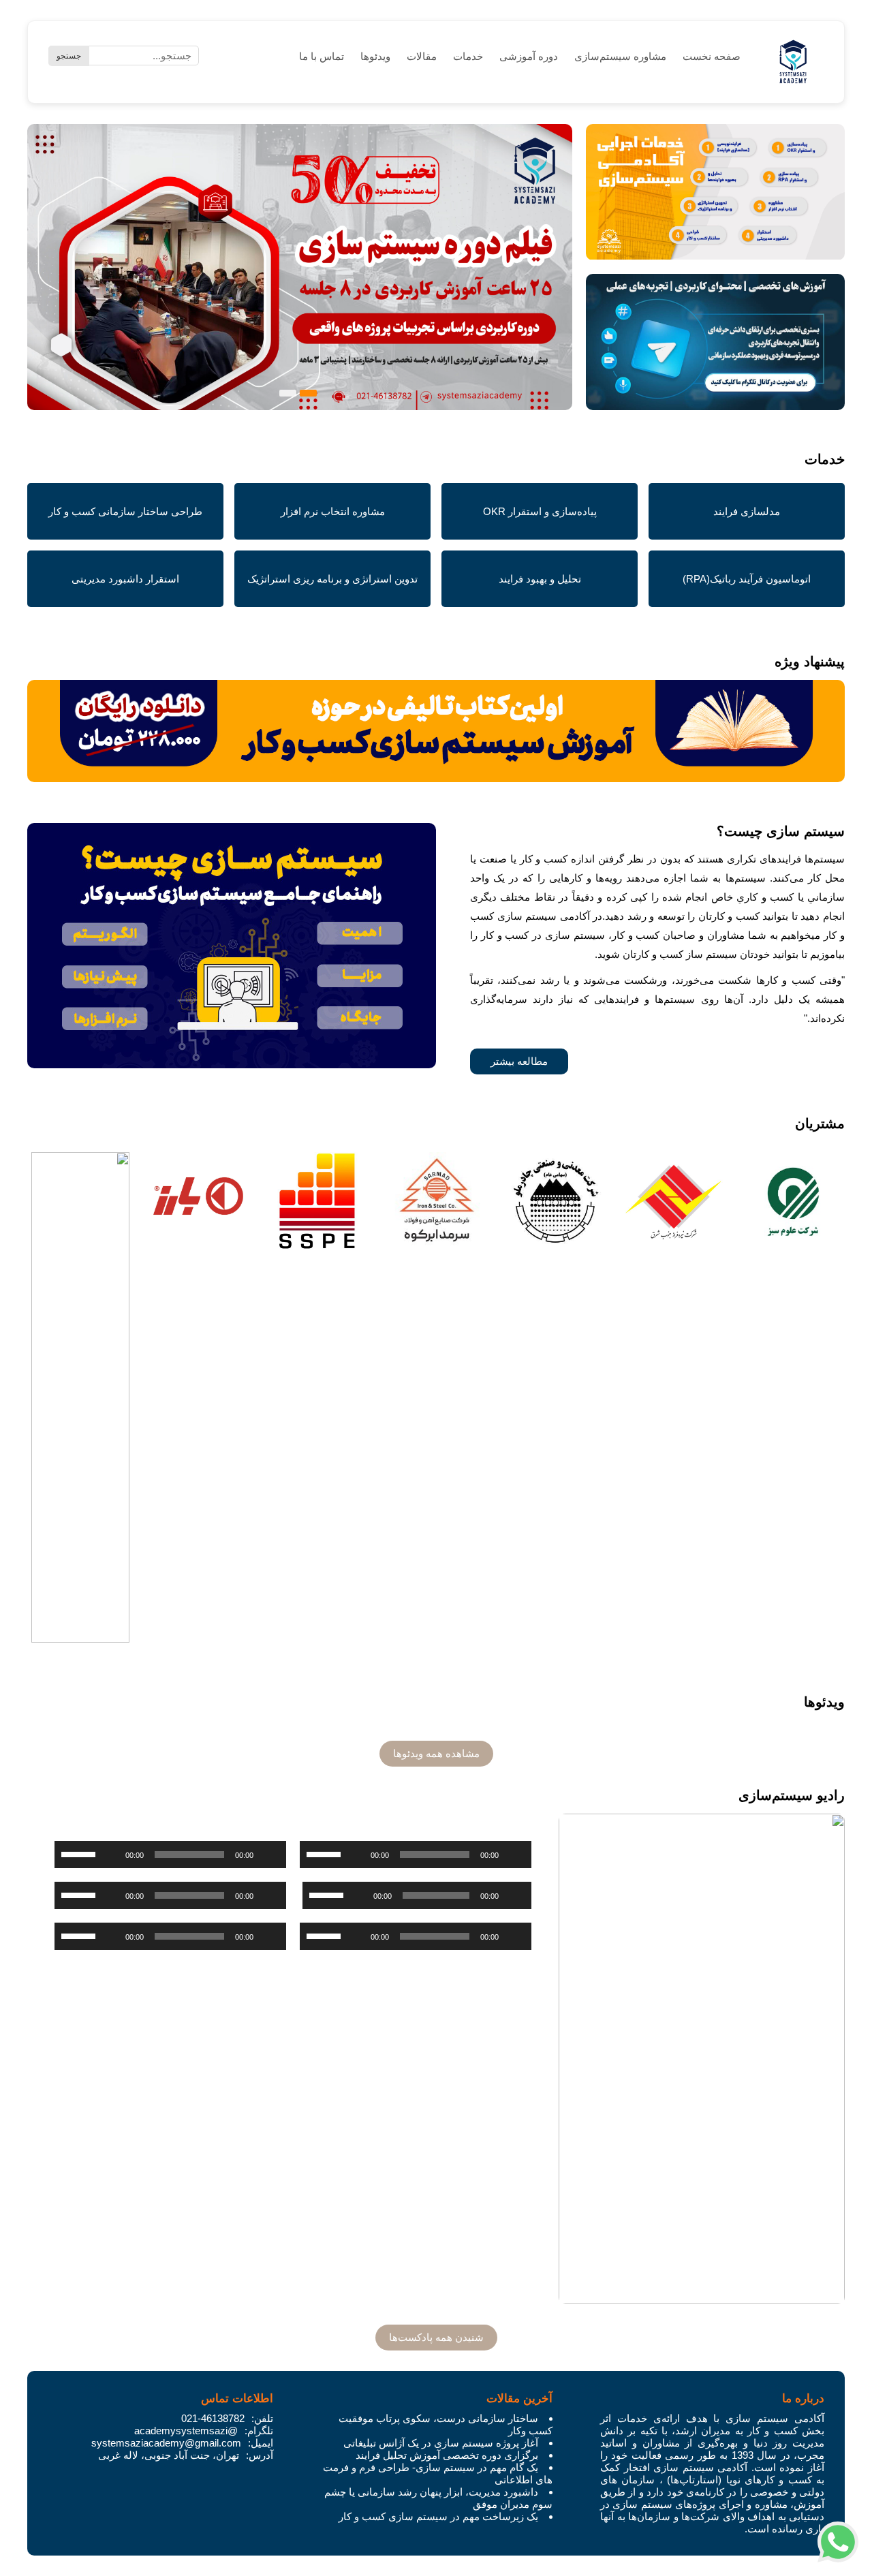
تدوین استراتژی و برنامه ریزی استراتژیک (332, 579)
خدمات (468, 56)
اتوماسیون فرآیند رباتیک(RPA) (747, 579)
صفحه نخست (712, 56)
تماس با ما (322, 56)
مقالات (422, 56)
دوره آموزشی (529, 56)
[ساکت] (356, 1855)
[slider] (326, 1853)
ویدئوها (375, 56)
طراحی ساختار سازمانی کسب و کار (125, 511)
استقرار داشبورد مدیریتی (125, 579)
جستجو (69, 56)
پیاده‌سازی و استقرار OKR (540, 511)
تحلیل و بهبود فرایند (540, 579)
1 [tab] (308, 393)
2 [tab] (288, 393)
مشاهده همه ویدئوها (436, 1753)
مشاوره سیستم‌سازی (620, 56)
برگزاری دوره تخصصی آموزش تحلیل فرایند (447, 2455)
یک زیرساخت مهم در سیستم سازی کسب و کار (438, 2516)
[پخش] (514, 1855)
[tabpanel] (300, 277)
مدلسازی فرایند (747, 511)
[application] (416, 1855)
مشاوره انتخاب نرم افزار (333, 511)
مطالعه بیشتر (519, 1061)
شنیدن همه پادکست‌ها (436, 2337)
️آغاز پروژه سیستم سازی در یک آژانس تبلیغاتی (441, 2443)
